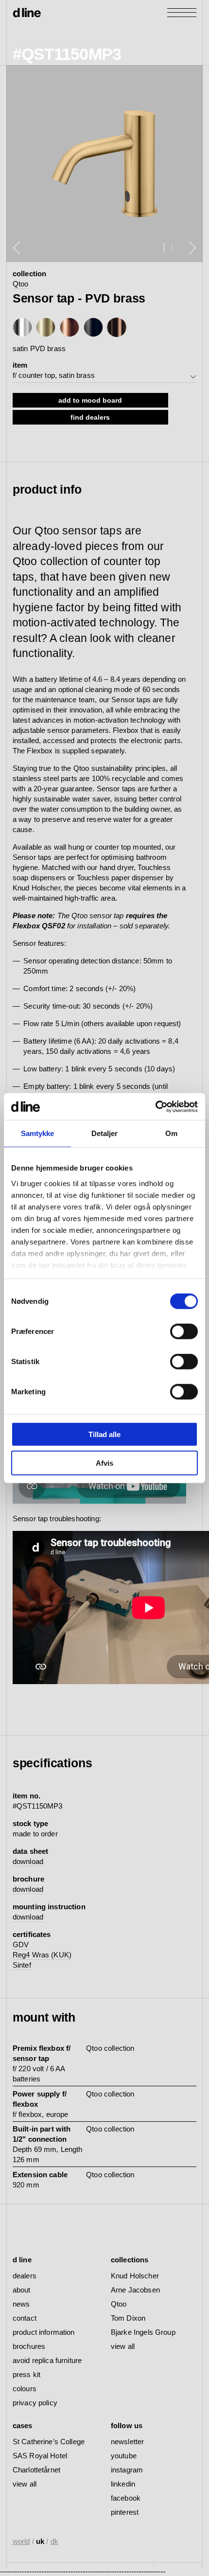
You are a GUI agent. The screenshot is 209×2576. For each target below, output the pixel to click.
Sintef (22, 1965)
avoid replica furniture (47, 2360)
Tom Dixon (128, 2318)
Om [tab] (171, 1133)
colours (25, 2389)
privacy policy (35, 2403)
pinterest (125, 2512)
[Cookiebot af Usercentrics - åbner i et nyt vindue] (155, 1106)
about (22, 2290)
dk (54, 2541)
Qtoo (21, 284)
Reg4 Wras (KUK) (42, 1955)
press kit (26, 2374)
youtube (124, 2456)
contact (25, 2318)
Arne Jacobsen (135, 2290)
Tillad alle (104, 1434)
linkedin (123, 2484)
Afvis (104, 1463)
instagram (127, 2470)
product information (44, 2332)
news (21, 2304)
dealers (25, 2276)
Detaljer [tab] (105, 1133)
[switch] (184, 1332)
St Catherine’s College (49, 2442)
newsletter (128, 2442)
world (21, 2541)
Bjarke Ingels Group (143, 2332)
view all (123, 2346)
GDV (21, 1945)
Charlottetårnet (36, 2470)
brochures (29, 2346)
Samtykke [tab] (38, 1133)
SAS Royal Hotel (40, 2456)
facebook (126, 2498)
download (28, 1861)
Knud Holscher (135, 2276)
